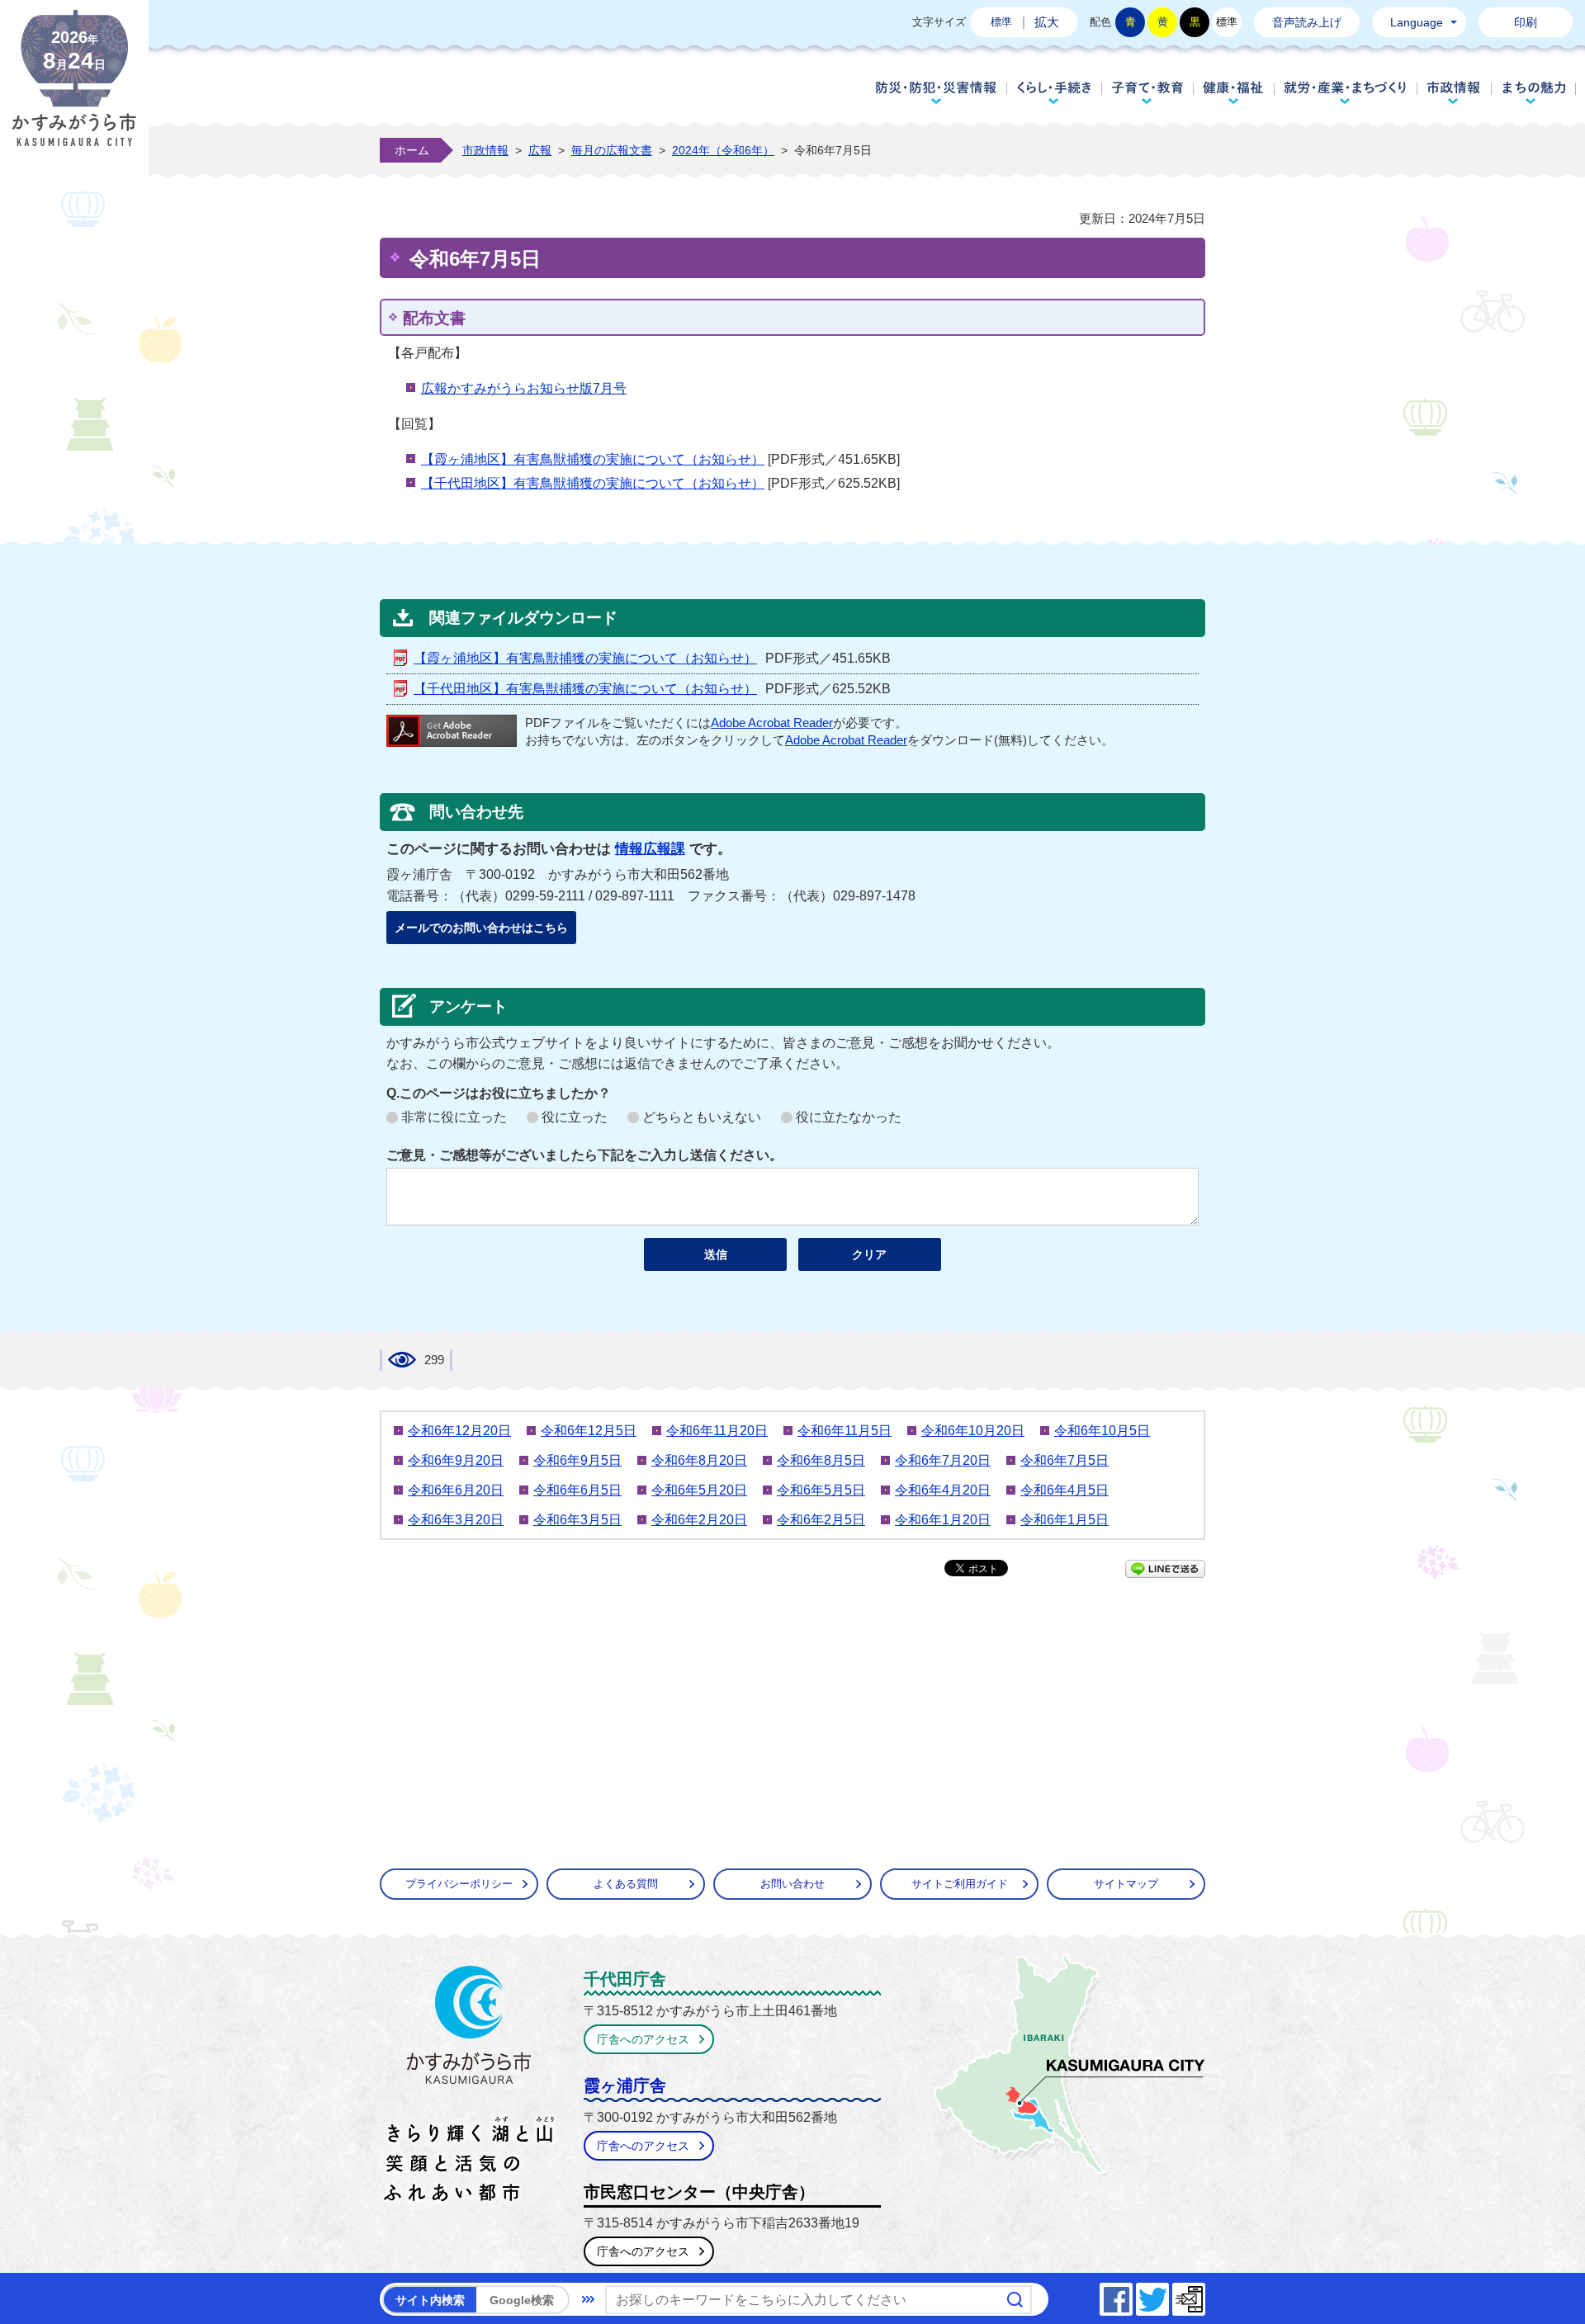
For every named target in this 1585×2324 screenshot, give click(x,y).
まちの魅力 (1534, 92)
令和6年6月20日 (456, 1490)
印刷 (1526, 22)
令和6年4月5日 (1065, 1490)
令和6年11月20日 (717, 1431)
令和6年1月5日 (1065, 1520)
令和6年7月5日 (1065, 1460)
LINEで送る (1165, 1569)
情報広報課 (650, 849)
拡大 (1047, 22)
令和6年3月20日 (456, 1520)
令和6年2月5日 (821, 1520)
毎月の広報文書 (612, 150)
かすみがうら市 (469, 2087)
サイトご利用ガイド (960, 1884)
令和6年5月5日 (821, 1490)
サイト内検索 (430, 2300)
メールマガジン (1204, 2295)
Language (1417, 22)
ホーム (412, 150)
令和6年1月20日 (943, 1520)
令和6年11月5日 (845, 1431)
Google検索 (522, 2300)
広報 (540, 150)
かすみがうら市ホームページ (74, 91)
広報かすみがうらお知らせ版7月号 (524, 388)
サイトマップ (1126, 1884)
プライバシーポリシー (459, 1884)
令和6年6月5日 (577, 1490)
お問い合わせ (792, 1884)
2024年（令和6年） (723, 150)
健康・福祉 (1233, 92)
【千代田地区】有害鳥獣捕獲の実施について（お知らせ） (593, 483)
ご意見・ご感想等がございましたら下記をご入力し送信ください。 (584, 1155)
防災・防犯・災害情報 (936, 92)
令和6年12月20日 (459, 1431)
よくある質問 (626, 1884)
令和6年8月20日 (699, 1460)
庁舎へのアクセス (643, 2039)
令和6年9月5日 (577, 1460)
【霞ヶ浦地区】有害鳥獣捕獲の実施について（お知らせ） (593, 459)
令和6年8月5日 (821, 1460)
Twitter (1168, 2295)
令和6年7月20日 (943, 1460)
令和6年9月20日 (456, 1460)
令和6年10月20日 (973, 1431)
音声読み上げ (1307, 22)
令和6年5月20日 (699, 1490)
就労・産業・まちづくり (1345, 92)
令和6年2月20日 (699, 1520)
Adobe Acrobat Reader (772, 723)
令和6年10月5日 (1102, 1431)
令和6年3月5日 (577, 1520)
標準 (1001, 22)
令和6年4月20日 (943, 1490)
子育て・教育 (1147, 92)
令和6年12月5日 (589, 1431)
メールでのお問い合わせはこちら (481, 928)
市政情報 (1454, 92)
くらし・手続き (1054, 92)
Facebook (1132, 2295)
